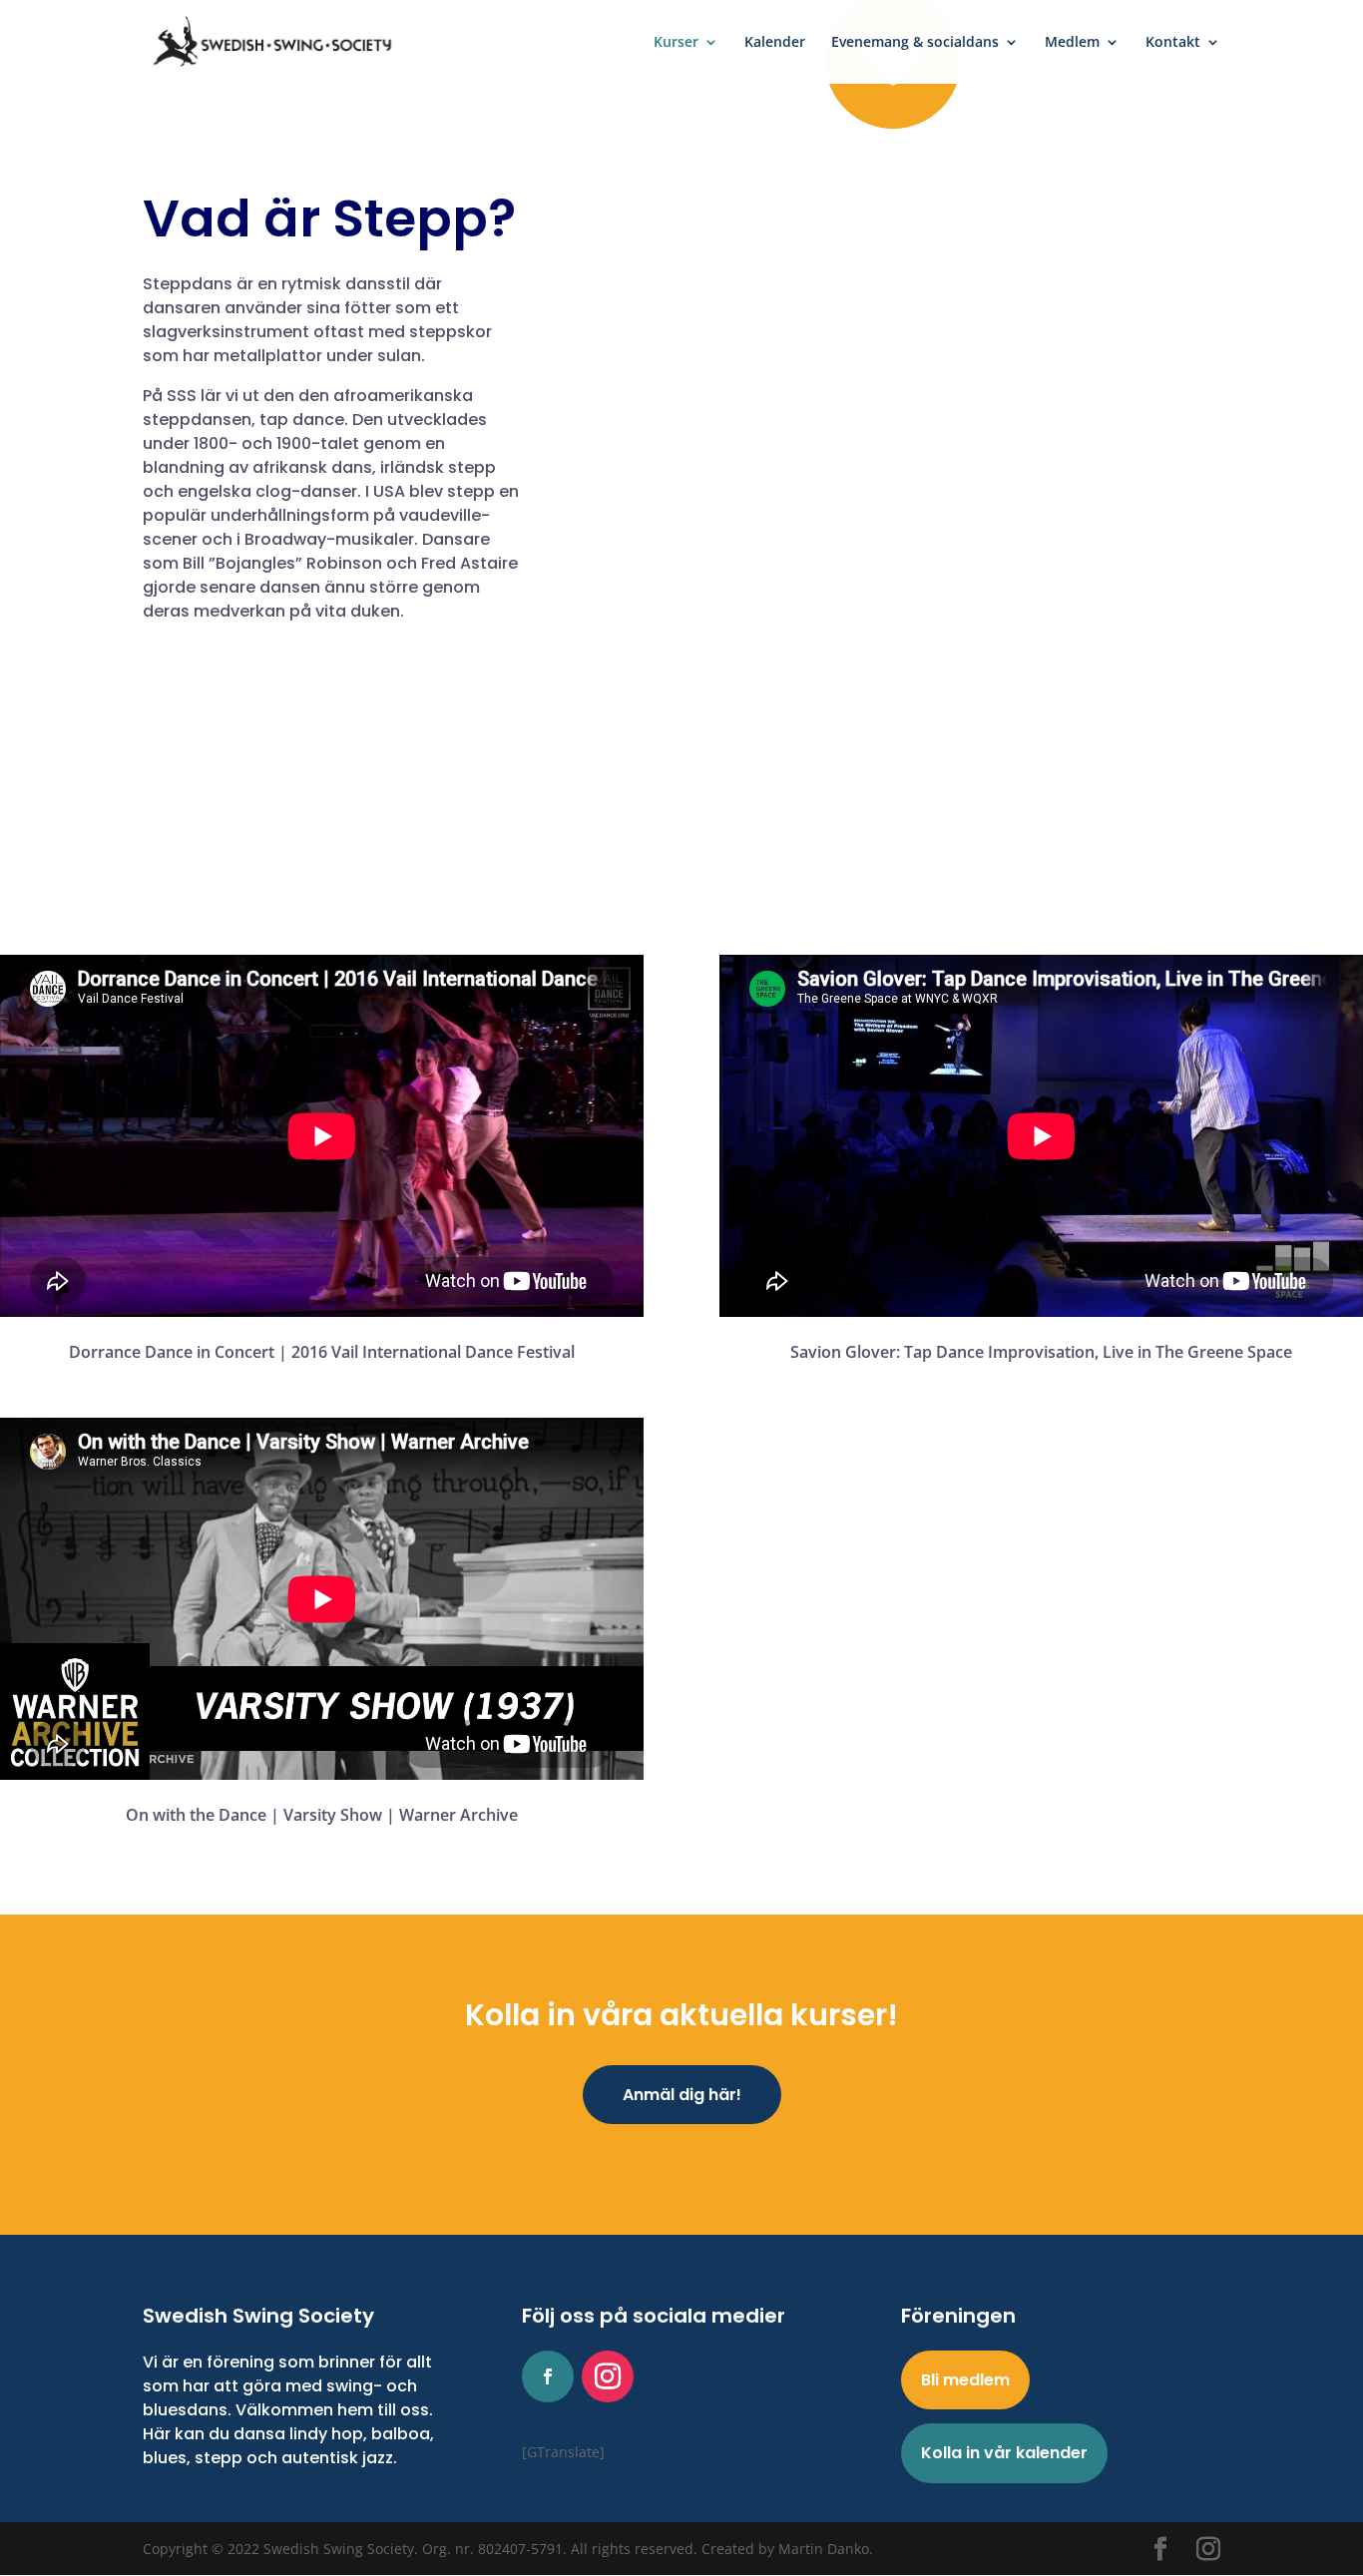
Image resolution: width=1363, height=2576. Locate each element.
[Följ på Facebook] (548, 2376)
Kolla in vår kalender (1004, 2453)
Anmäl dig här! (682, 2095)
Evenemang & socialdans (915, 43)
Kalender (775, 43)
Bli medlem (965, 2380)
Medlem (1072, 43)
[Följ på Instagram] (608, 2376)
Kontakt (1173, 43)
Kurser (676, 43)
